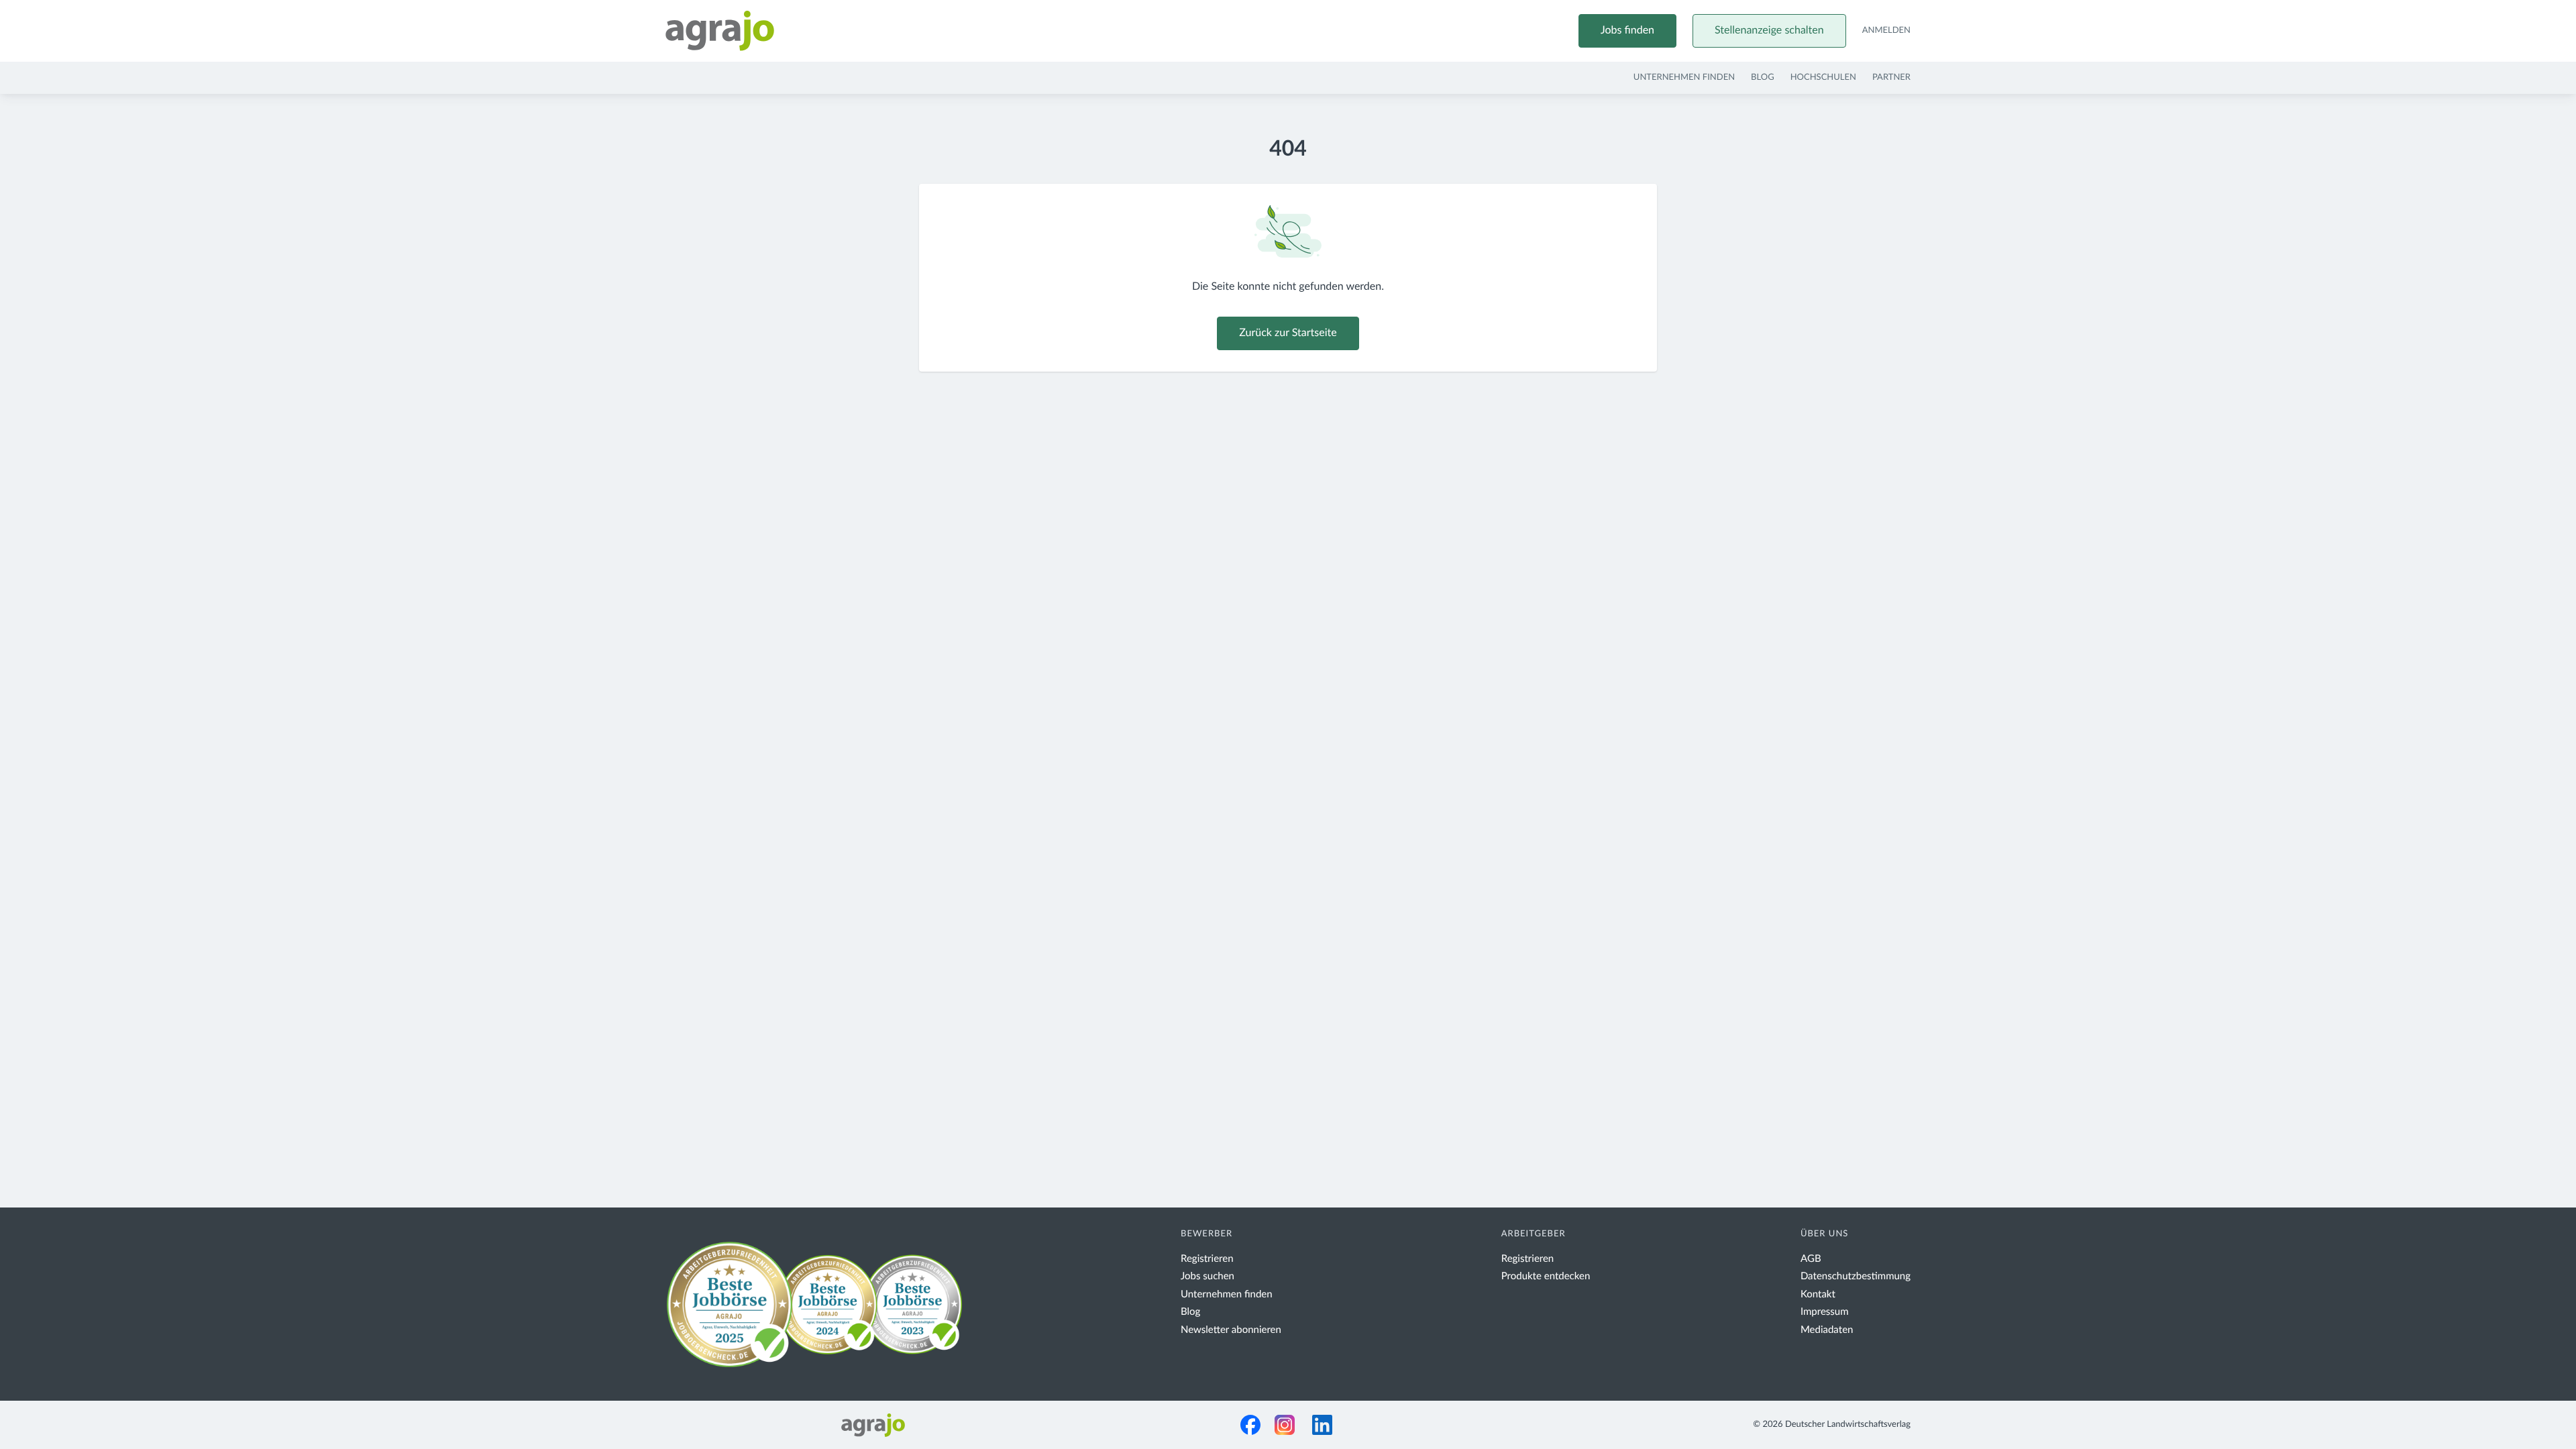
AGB (1811, 1259)
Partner (1891, 77)
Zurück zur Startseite (1288, 333)
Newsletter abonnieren (1231, 1330)
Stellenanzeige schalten (1769, 31)
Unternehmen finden (1684, 77)
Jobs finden (1627, 31)
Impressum (1825, 1312)
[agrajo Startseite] (720, 31)
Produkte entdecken (1546, 1276)
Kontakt (1818, 1294)
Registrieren (1207, 1259)
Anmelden (1886, 31)
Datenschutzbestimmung (1856, 1276)
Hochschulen (1823, 77)
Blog (1763, 77)
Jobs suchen (1207, 1276)
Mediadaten (1827, 1330)
